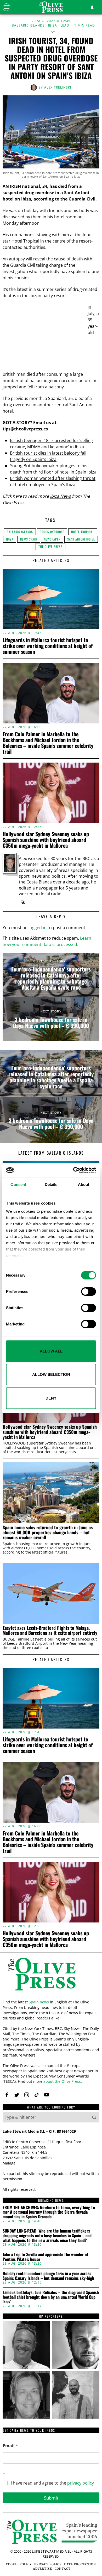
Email (10, 2446)
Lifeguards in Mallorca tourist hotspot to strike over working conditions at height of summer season (48, 646)
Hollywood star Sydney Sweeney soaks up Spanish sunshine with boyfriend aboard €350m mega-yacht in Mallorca (46, 840)
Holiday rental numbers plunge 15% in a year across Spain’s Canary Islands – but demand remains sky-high (48, 2276)
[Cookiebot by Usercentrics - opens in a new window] (73, 1170)
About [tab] (84, 1184)
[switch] (89, 1292)
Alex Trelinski (58, 87)
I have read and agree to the (52, 2483)
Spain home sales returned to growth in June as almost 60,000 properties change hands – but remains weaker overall (48, 1533)
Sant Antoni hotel (81, 539)
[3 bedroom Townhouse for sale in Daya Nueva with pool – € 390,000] (51, 1019)
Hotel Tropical (83, 532)
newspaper (52, 539)
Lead (65, 25)
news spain (29, 539)
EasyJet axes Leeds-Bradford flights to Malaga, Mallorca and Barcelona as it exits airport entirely (50, 1630)
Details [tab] (51, 1184)
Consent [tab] (18, 1184)
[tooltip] (23, 902)
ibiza (10, 539)
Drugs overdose (52, 532)
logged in (38, 928)
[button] (94, 2117)
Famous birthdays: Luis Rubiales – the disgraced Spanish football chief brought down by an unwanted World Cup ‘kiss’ (51, 2297)
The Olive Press (50, 546)
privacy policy (81, 2483)
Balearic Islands (28, 25)
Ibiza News (60, 496)
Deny (51, 1398)
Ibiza (53, 25)
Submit (51, 2498)
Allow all (51, 1351)
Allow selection (51, 1374)
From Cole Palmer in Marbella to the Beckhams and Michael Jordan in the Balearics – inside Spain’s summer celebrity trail (48, 743)
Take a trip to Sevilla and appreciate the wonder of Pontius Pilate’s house (45, 2257)
